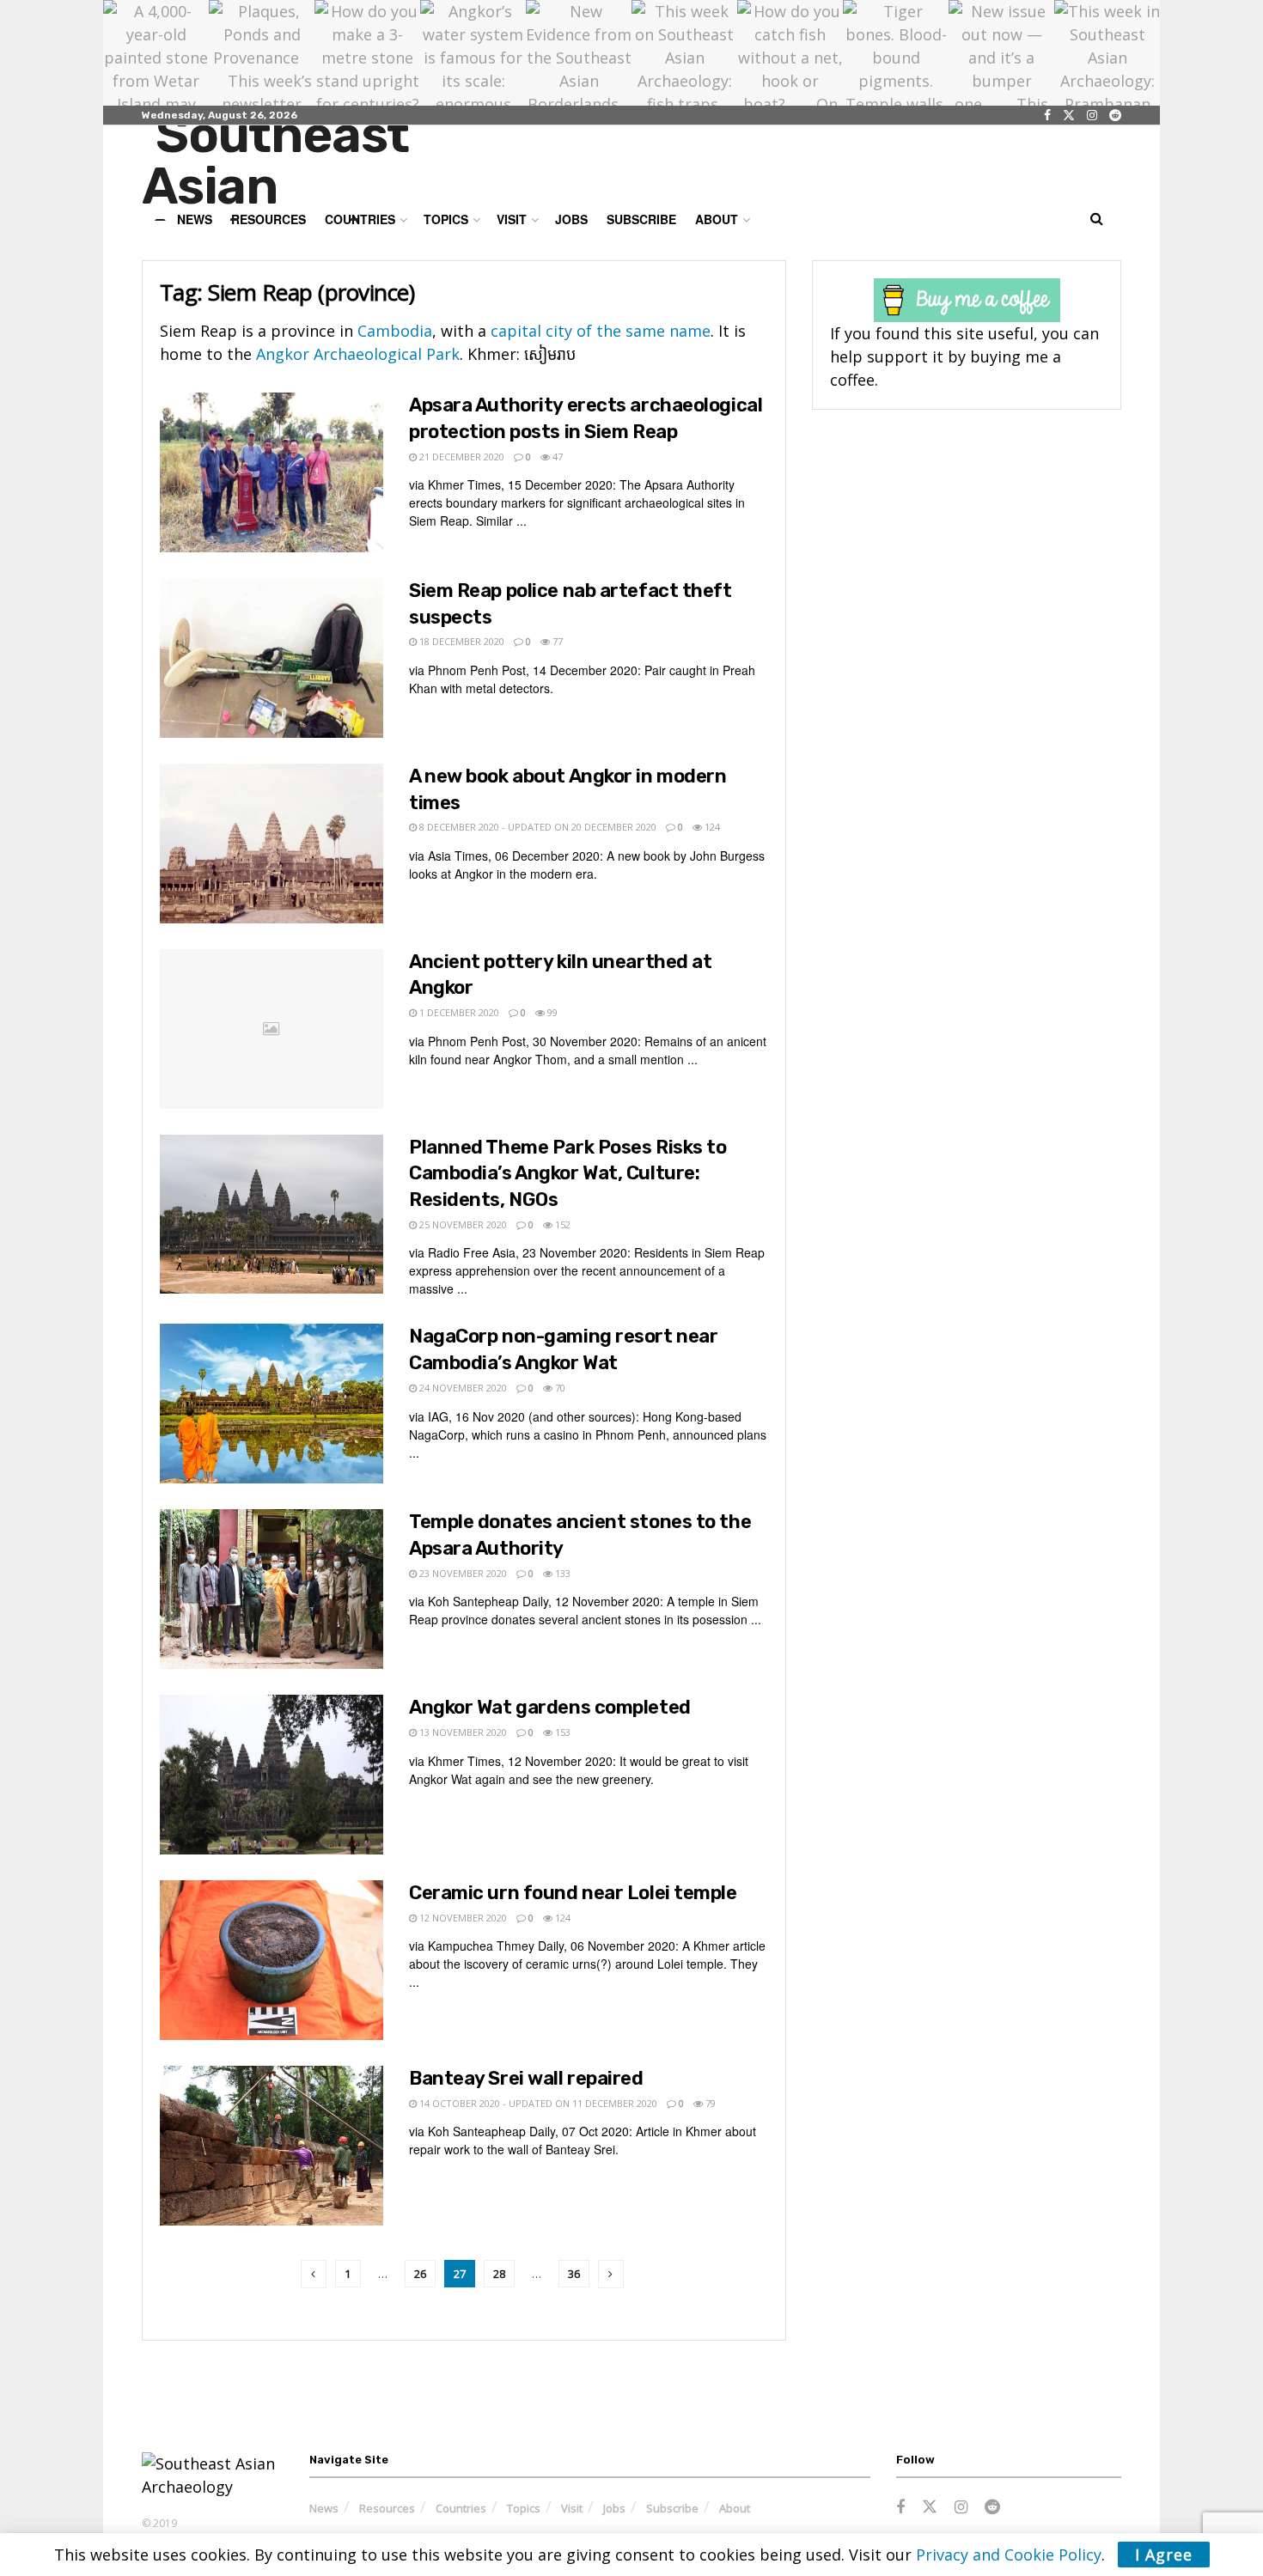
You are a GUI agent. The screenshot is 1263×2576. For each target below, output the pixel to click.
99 (551, 1012)
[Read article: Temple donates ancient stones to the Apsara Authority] (272, 1589)
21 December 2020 (461, 457)
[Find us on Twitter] (1069, 116)
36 (574, 2274)
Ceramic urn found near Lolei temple (573, 1893)
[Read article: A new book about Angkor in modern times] (272, 843)
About (717, 219)
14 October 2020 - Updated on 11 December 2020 (537, 2103)
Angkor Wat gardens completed (550, 1707)
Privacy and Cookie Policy (1009, 2555)
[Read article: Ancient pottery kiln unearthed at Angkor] (272, 1029)
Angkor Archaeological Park (356, 354)
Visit (512, 219)
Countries (461, 2508)
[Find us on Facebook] (1047, 116)
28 (499, 2274)
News (324, 2508)
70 (559, 1388)
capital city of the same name (601, 331)
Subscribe (641, 219)
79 (709, 2103)
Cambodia (395, 331)
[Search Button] (1097, 219)
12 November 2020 (462, 1918)
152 (561, 1224)
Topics (524, 2508)
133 (561, 1573)
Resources (387, 2508)
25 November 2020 (462, 1224)
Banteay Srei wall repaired (526, 2078)
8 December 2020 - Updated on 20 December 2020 (537, 827)
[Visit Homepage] (311, 165)
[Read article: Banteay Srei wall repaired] (272, 2146)
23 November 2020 (462, 1573)
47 (556, 457)
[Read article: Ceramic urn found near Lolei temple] (272, 1960)
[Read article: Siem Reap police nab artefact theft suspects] (272, 658)
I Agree (1164, 2555)
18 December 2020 (461, 641)
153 (561, 1732)
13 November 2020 (462, 1732)
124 (711, 827)
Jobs (571, 219)
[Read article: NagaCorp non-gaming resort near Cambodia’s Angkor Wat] (272, 1404)
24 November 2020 (462, 1388)
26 (420, 2274)
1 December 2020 (458, 1012)
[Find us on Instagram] (1092, 116)
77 (556, 641)
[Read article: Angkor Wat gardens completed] (272, 1775)
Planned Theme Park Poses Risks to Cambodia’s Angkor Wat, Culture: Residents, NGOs (567, 1174)
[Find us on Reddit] (1115, 116)
